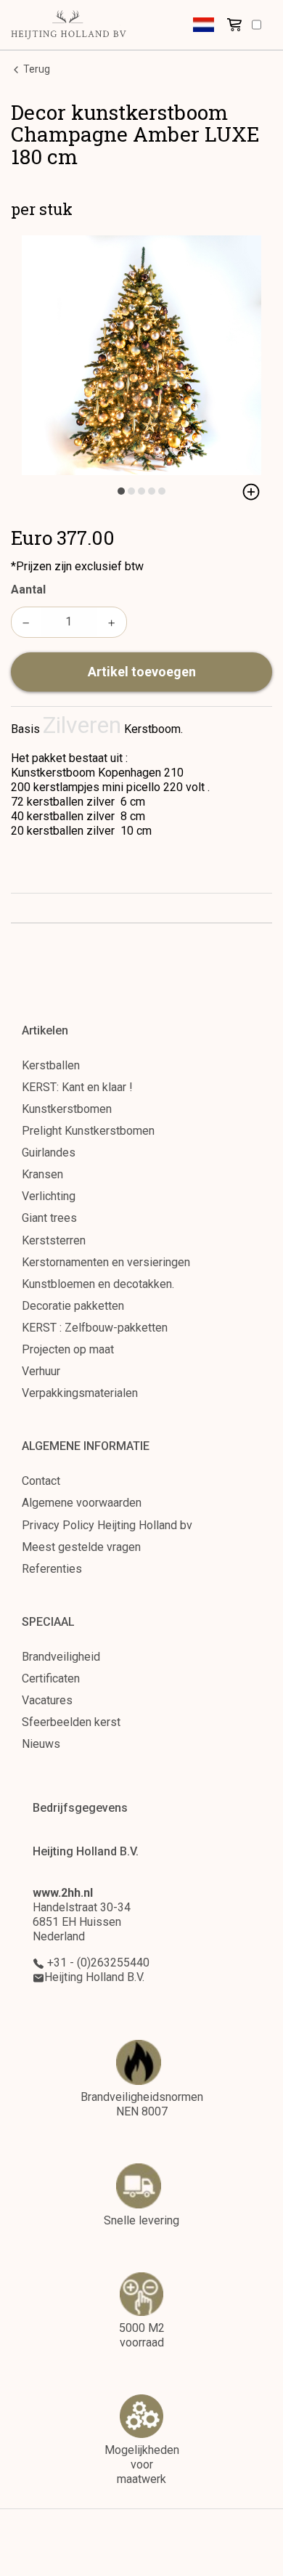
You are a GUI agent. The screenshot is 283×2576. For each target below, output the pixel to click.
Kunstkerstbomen (67, 1109)
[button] (204, 25)
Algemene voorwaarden (82, 1503)
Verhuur (41, 1371)
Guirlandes (49, 1153)
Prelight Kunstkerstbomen (88, 1131)
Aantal (28, 590)
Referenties (52, 1569)
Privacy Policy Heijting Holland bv (107, 1525)
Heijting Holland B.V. (94, 1977)
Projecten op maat (68, 1349)
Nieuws (41, 1744)
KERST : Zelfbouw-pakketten (95, 1328)
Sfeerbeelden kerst (71, 1722)
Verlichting (49, 1196)
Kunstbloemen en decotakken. (98, 1284)
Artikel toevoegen (142, 672)
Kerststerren (54, 1240)
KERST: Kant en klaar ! (77, 1087)
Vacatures (47, 1700)
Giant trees (49, 1218)
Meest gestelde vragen (81, 1547)
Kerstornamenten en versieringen (106, 1262)
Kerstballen (51, 1065)
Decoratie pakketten (73, 1306)
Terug (36, 69)
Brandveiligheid (61, 1657)
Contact (41, 1481)
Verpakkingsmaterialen (80, 1393)
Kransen (42, 1174)
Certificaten (51, 1678)
